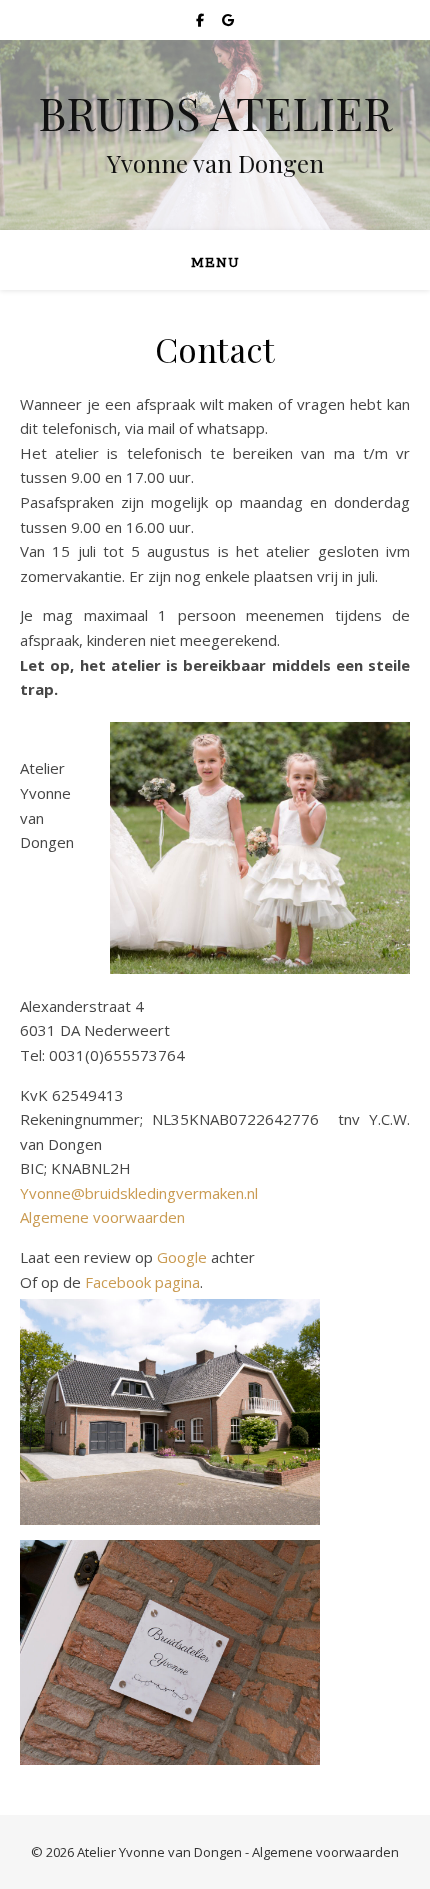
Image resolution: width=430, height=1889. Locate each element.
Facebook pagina (142, 1282)
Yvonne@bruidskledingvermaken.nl (139, 1193)
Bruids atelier (215, 112)
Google (182, 1257)
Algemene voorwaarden (102, 1217)
